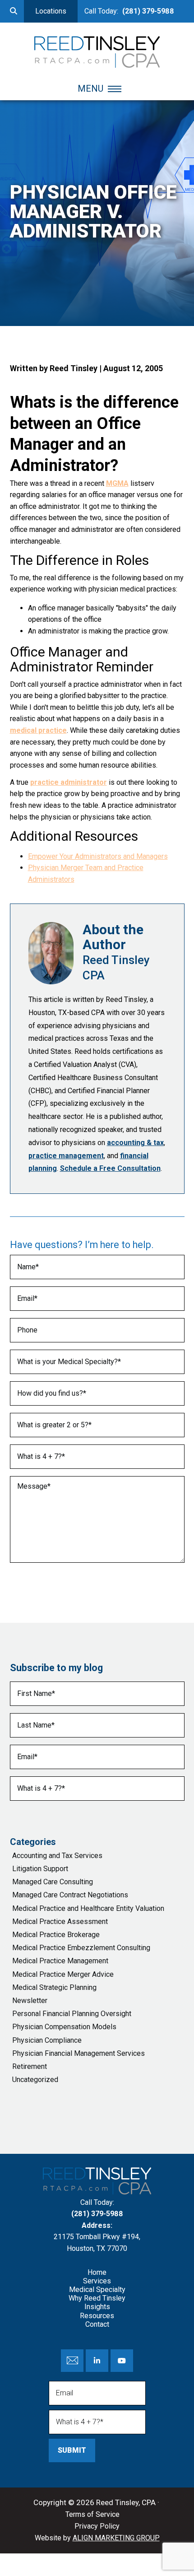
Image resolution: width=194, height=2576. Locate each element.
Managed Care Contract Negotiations (70, 1895)
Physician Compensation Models (64, 2027)
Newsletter (30, 2001)
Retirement (30, 2066)
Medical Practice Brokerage (56, 1935)
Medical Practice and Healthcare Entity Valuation (88, 1908)
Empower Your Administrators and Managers (98, 856)
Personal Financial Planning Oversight (72, 2014)
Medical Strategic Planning (54, 1987)
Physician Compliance (47, 2040)
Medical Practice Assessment (60, 1922)
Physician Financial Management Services (79, 2053)
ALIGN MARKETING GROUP (116, 2538)
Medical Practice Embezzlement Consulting (81, 1948)
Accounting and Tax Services (57, 1856)
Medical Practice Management (60, 1961)
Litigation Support (40, 1869)
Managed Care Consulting (53, 1882)
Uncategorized (35, 2080)
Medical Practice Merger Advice (63, 1974)
